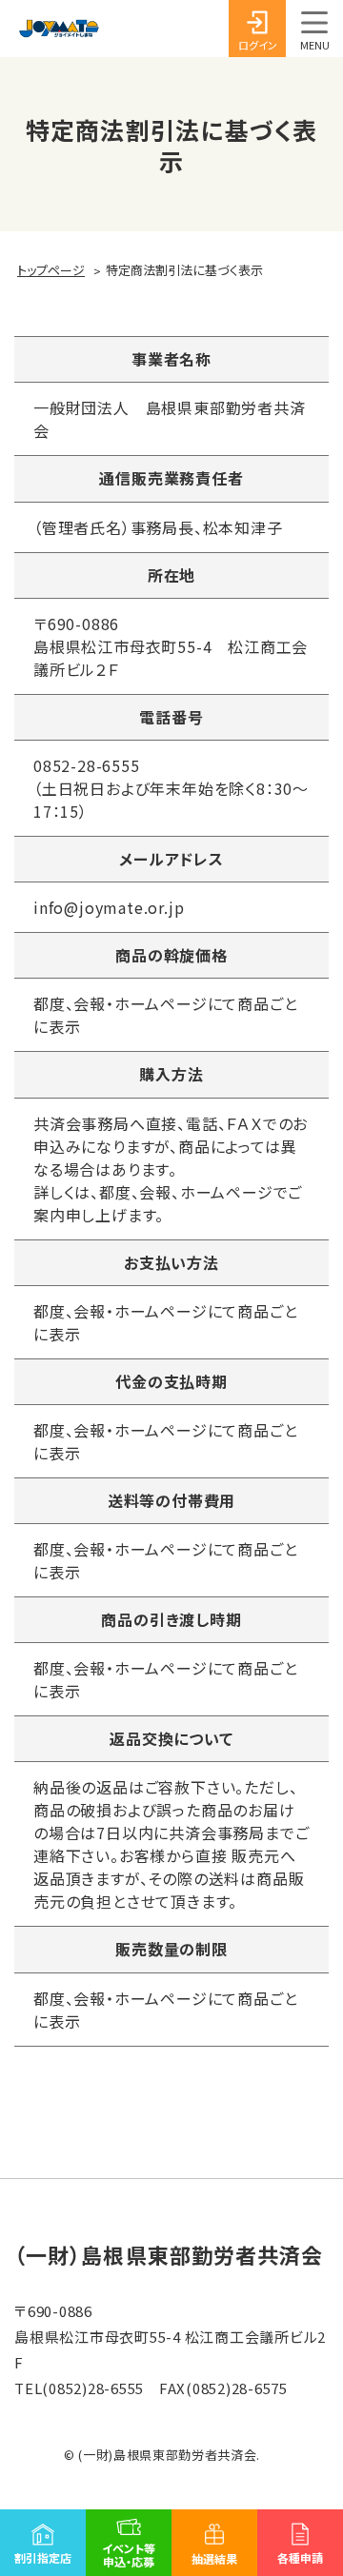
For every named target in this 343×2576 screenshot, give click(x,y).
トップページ (51, 270)
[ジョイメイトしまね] (59, 29)
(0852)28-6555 (93, 2388)
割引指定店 (43, 2557)
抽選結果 (214, 2558)
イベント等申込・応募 (129, 2555)
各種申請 (300, 2557)
